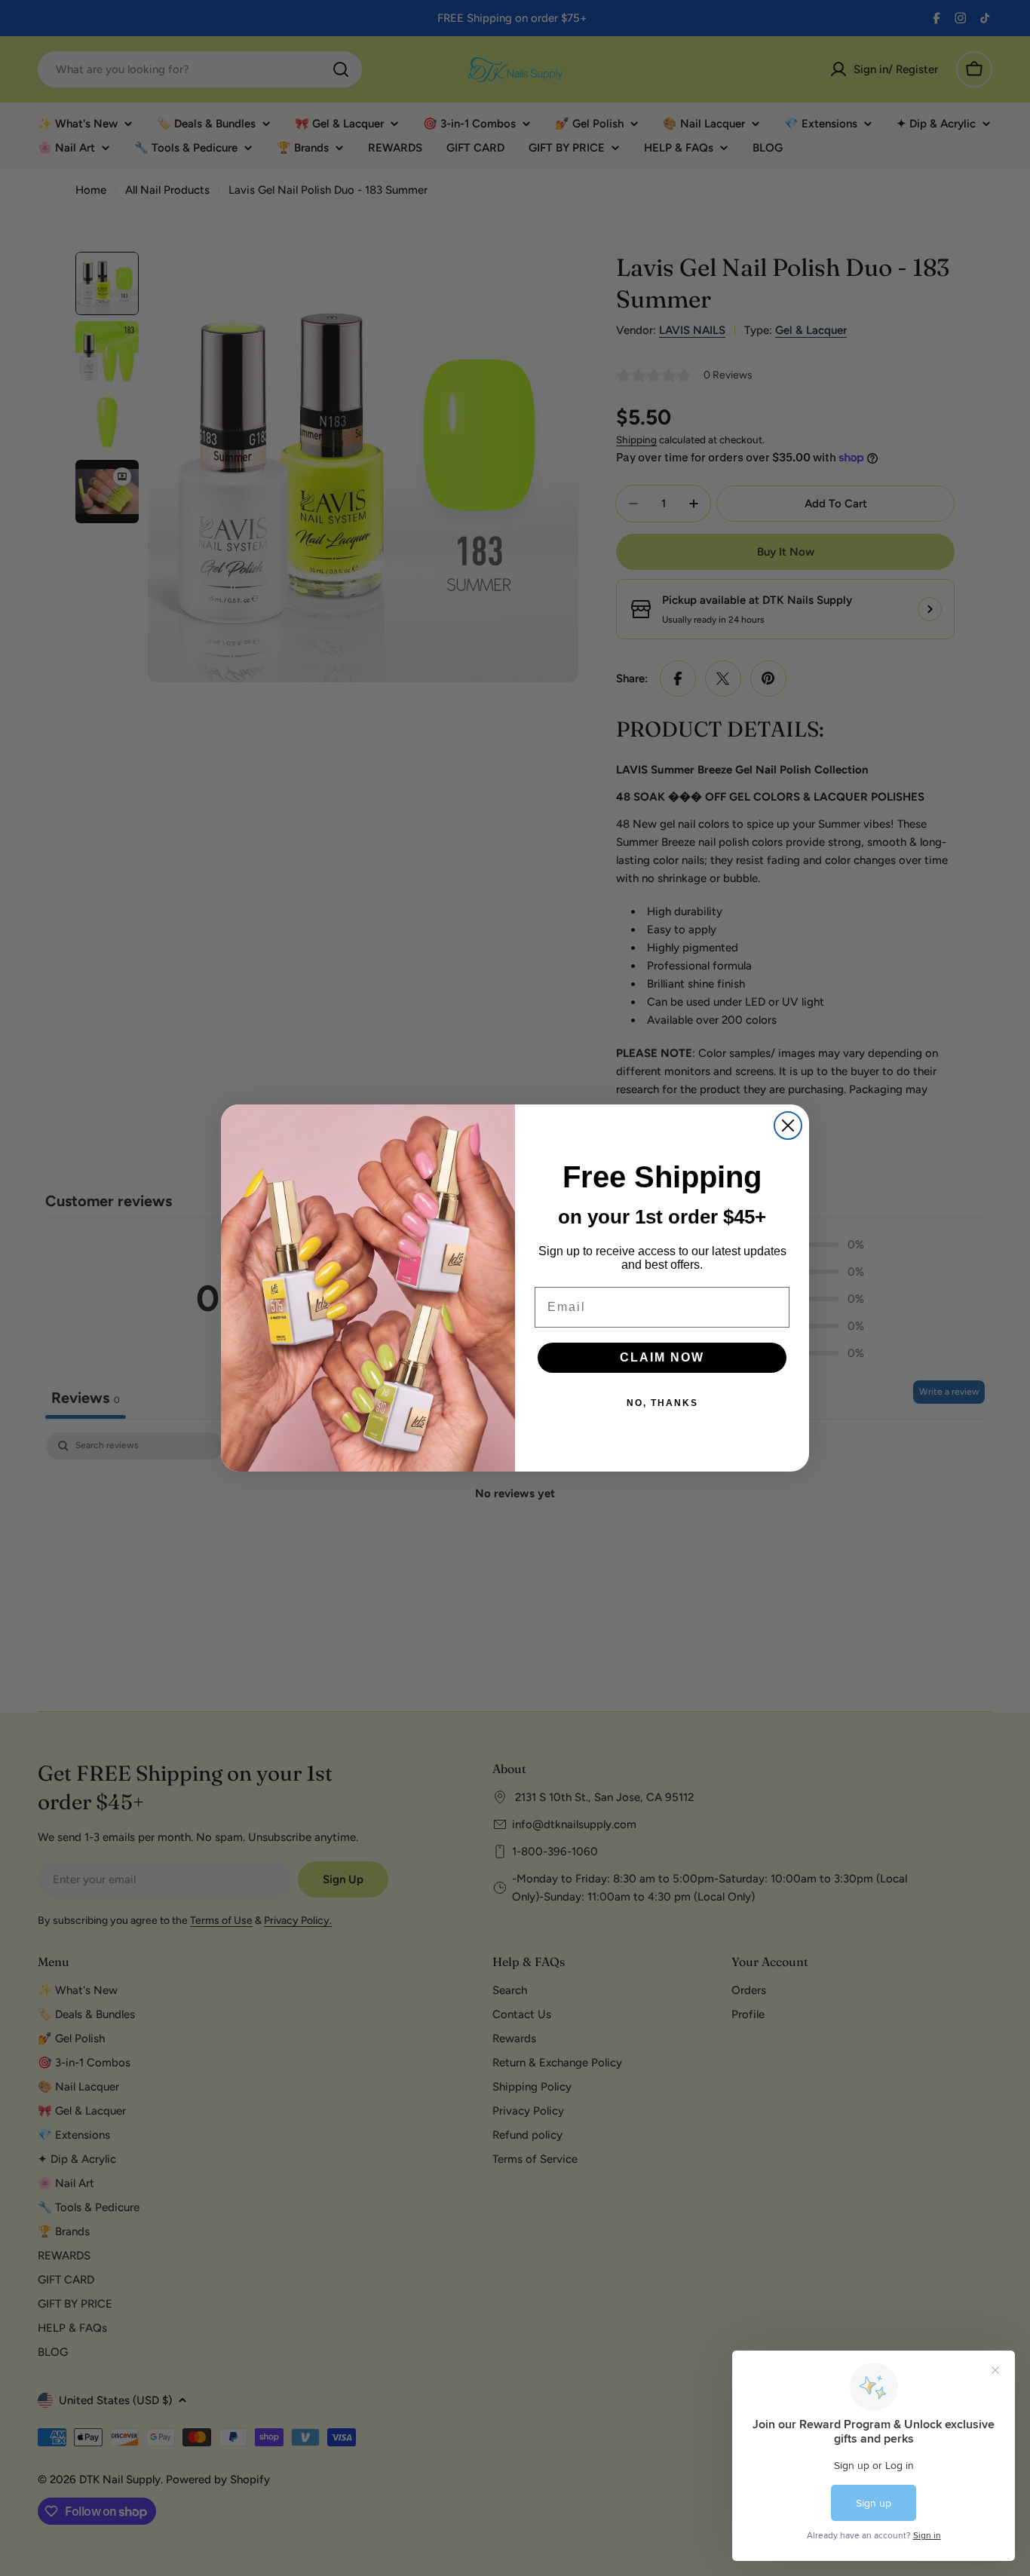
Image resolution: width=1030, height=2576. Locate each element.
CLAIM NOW (662, 1357)
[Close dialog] (788, 1126)
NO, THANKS (662, 1403)
